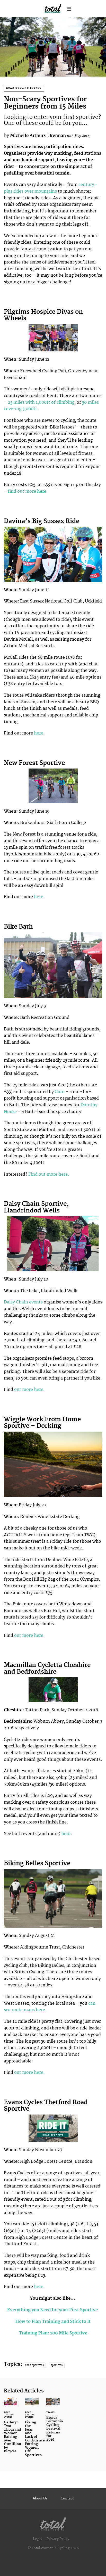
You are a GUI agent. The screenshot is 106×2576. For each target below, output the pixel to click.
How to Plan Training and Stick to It (53, 2322)
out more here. (29, 1390)
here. (39, 897)
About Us (40, 2498)
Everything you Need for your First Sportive (53, 2310)
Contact (67, 2498)
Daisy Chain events (23, 1302)
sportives (57, 2365)
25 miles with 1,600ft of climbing (41, 402)
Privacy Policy (58, 2539)
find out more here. (27, 491)
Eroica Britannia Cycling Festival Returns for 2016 (53, 2423)
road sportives (34, 2365)
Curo (60, 1092)
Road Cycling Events (24, 88)
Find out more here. (49, 1174)
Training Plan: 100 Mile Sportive (53, 2333)
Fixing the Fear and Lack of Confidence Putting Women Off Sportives (32, 2430)
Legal (37, 2539)
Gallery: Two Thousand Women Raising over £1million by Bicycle (11, 2429)
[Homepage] (53, 2523)
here (38, 733)
